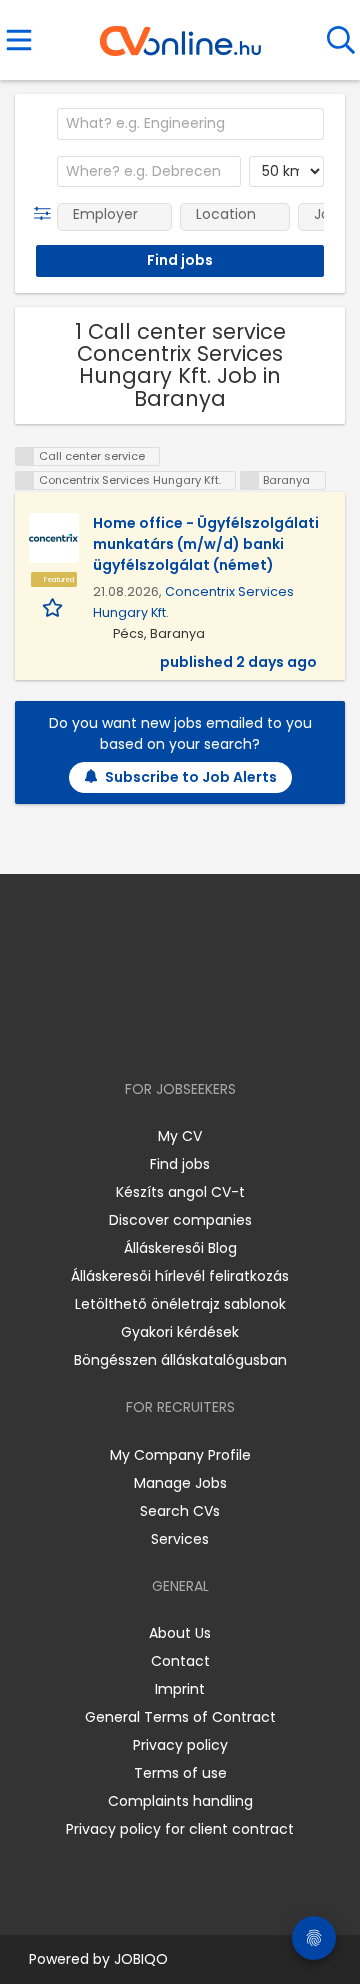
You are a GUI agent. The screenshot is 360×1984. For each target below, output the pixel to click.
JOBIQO (141, 1959)
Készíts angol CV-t (180, 1192)
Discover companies (180, 1220)
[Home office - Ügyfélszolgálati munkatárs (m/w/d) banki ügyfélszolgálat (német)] (54, 538)
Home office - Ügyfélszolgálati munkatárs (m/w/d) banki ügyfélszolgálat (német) (206, 544)
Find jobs (180, 1164)
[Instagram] (167, 1031)
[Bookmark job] (54, 606)
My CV (180, 1136)
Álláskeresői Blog (180, 1248)
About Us (180, 1633)
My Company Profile (180, 1455)
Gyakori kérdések (180, 1332)
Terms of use (180, 1773)
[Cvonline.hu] (180, 34)
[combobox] (190, 124)
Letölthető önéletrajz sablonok (180, 1304)
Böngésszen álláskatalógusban (180, 1360)
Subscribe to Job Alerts (191, 777)
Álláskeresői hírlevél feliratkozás (180, 1276)
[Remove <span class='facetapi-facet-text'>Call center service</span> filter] (25, 456)
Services (180, 1539)
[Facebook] (134, 1031)
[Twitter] (230, 1031)
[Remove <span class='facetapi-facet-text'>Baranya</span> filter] (250, 480)
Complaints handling (180, 1801)
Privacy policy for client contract (180, 1829)
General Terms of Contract (180, 1717)
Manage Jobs (180, 1483)
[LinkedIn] (200, 1031)
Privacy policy (180, 1745)
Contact (180, 1661)
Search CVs (180, 1511)
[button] (46, 214)
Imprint (180, 1689)
